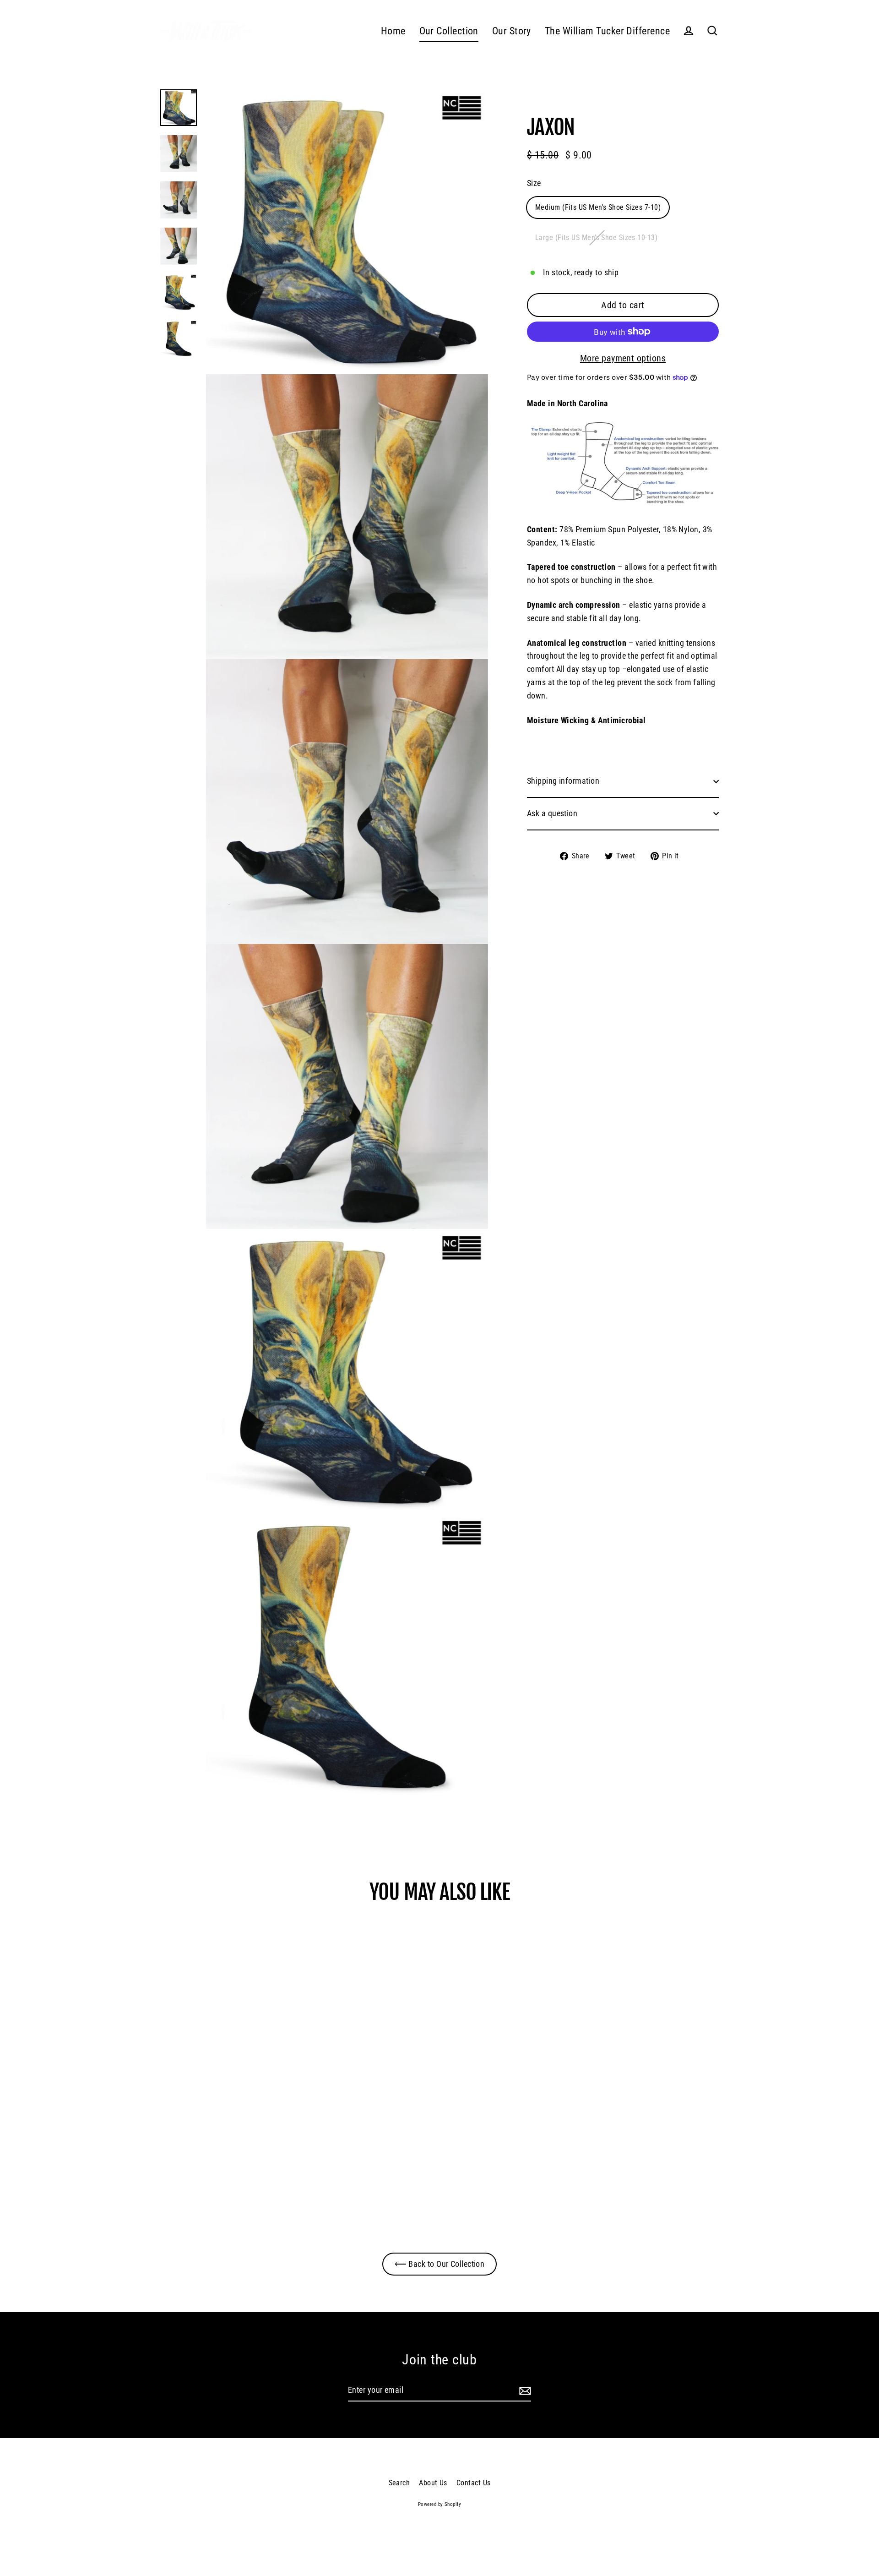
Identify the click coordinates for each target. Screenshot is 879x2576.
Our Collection (449, 31)
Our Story (512, 31)
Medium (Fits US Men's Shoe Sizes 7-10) (598, 207)
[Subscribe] (524, 2391)
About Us (433, 2483)
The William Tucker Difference (607, 31)
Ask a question (552, 813)
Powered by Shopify (439, 2504)
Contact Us (474, 2483)
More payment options (623, 358)
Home (393, 31)
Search (399, 2483)
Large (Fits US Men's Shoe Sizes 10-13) (596, 237)
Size (534, 183)
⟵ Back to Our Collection (440, 2264)
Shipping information (563, 781)
